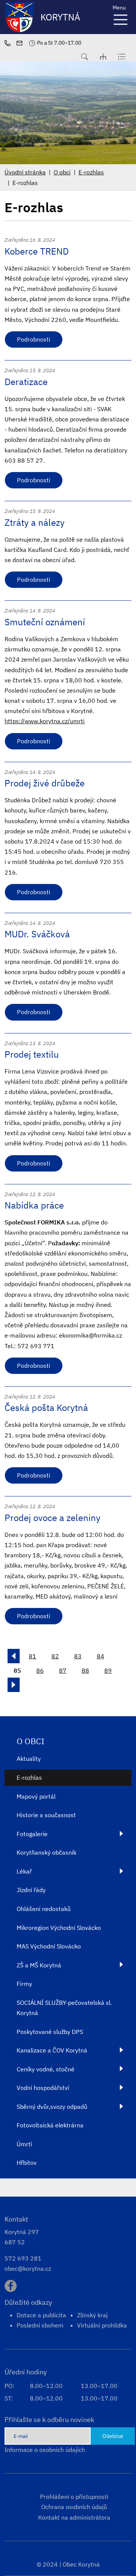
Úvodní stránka (25, 172)
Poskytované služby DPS (50, 2032)
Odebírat (113, 2436)
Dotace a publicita (41, 2315)
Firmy (24, 1984)
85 (17, 1670)
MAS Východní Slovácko (49, 1946)
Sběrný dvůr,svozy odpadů (52, 2107)
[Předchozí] (14, 1656)
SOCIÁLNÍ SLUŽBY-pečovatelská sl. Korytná (64, 2008)
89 (108, 1670)
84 (100, 1656)
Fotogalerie (32, 1834)
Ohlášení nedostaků (44, 1909)
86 (40, 1670)
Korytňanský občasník (46, 1852)
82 (55, 1656)
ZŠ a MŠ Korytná (39, 1965)
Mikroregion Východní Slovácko (59, 1928)
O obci (62, 172)
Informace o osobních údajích (45, 2450)
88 (85, 1670)
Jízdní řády (31, 1890)
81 (32, 1656)
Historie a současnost (46, 1815)
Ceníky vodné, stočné (46, 2069)
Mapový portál (36, 1796)
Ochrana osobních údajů (74, 2507)
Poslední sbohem (40, 2325)
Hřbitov (27, 2163)
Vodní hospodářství (43, 2088)
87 (63, 1670)
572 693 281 (23, 2258)
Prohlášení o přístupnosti (74, 2497)
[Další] (14, 1685)
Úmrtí (24, 2144)
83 (78, 1656)
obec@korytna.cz (28, 2268)
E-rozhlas (91, 172)
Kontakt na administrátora (74, 2517)
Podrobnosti (34, 339)
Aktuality (29, 1759)
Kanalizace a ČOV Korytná (52, 2050)
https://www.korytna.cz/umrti (45, 721)
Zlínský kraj (92, 2315)
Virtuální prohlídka (102, 2325)
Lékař (24, 1871)
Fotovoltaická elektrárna (50, 2125)
